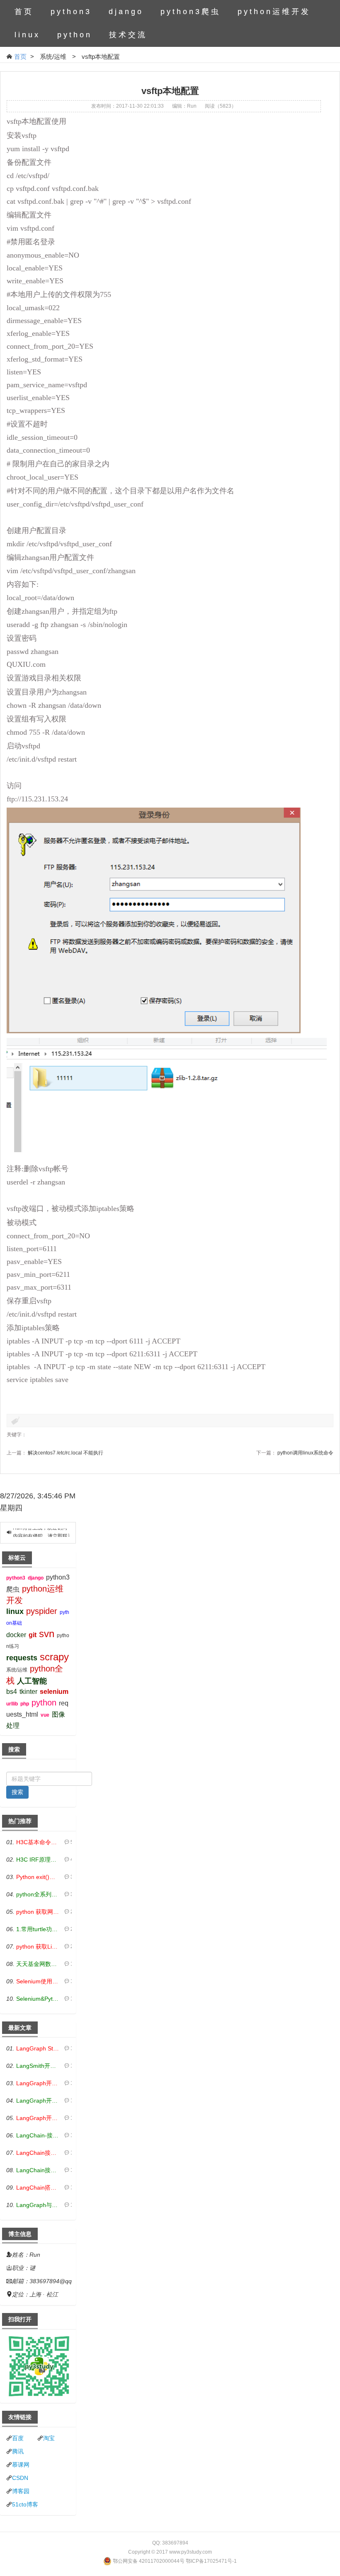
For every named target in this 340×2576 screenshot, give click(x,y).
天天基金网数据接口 (38, 1964)
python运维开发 (274, 12)
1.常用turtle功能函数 (38, 1929)
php (25, 1704)
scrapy (54, 1657)
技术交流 (128, 35)
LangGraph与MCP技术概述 (38, 2205)
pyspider (42, 1611)
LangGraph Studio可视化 (38, 2048)
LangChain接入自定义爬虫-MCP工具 (38, 2153)
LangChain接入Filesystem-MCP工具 (38, 2170)
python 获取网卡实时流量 (38, 1912)
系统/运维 (17, 1670)
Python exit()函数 (38, 1877)
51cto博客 (25, 2504)
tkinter (28, 1692)
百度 (18, 2438)
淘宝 (49, 2438)
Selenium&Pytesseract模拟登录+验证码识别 (38, 1999)
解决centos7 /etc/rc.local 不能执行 (66, 1453)
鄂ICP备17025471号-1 (211, 2561)
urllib (12, 1704)
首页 (24, 12)
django (126, 12)
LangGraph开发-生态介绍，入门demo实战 (38, 2118)
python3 (71, 12)
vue (45, 1715)
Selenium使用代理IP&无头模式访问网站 (38, 1981)
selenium (54, 1692)
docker (16, 1635)
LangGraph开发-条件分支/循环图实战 (38, 2101)
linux (27, 35)
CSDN (20, 2478)
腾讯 (18, 2451)
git (33, 1635)
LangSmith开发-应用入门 (38, 2066)
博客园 (21, 2491)
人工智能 (32, 1681)
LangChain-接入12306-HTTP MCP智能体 (38, 2135)
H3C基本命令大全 (38, 1842)
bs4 (12, 1692)
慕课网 (21, 2465)
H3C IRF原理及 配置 (38, 1860)
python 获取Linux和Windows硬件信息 (38, 1946)
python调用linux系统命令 (305, 1453)
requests (22, 1658)
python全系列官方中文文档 (38, 1894)
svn (47, 1634)
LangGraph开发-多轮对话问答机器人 (38, 2083)
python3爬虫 (191, 12)
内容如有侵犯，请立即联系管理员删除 (55, 1533)
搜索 (17, 1792)
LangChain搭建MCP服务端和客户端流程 (38, 2188)
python (75, 35)
